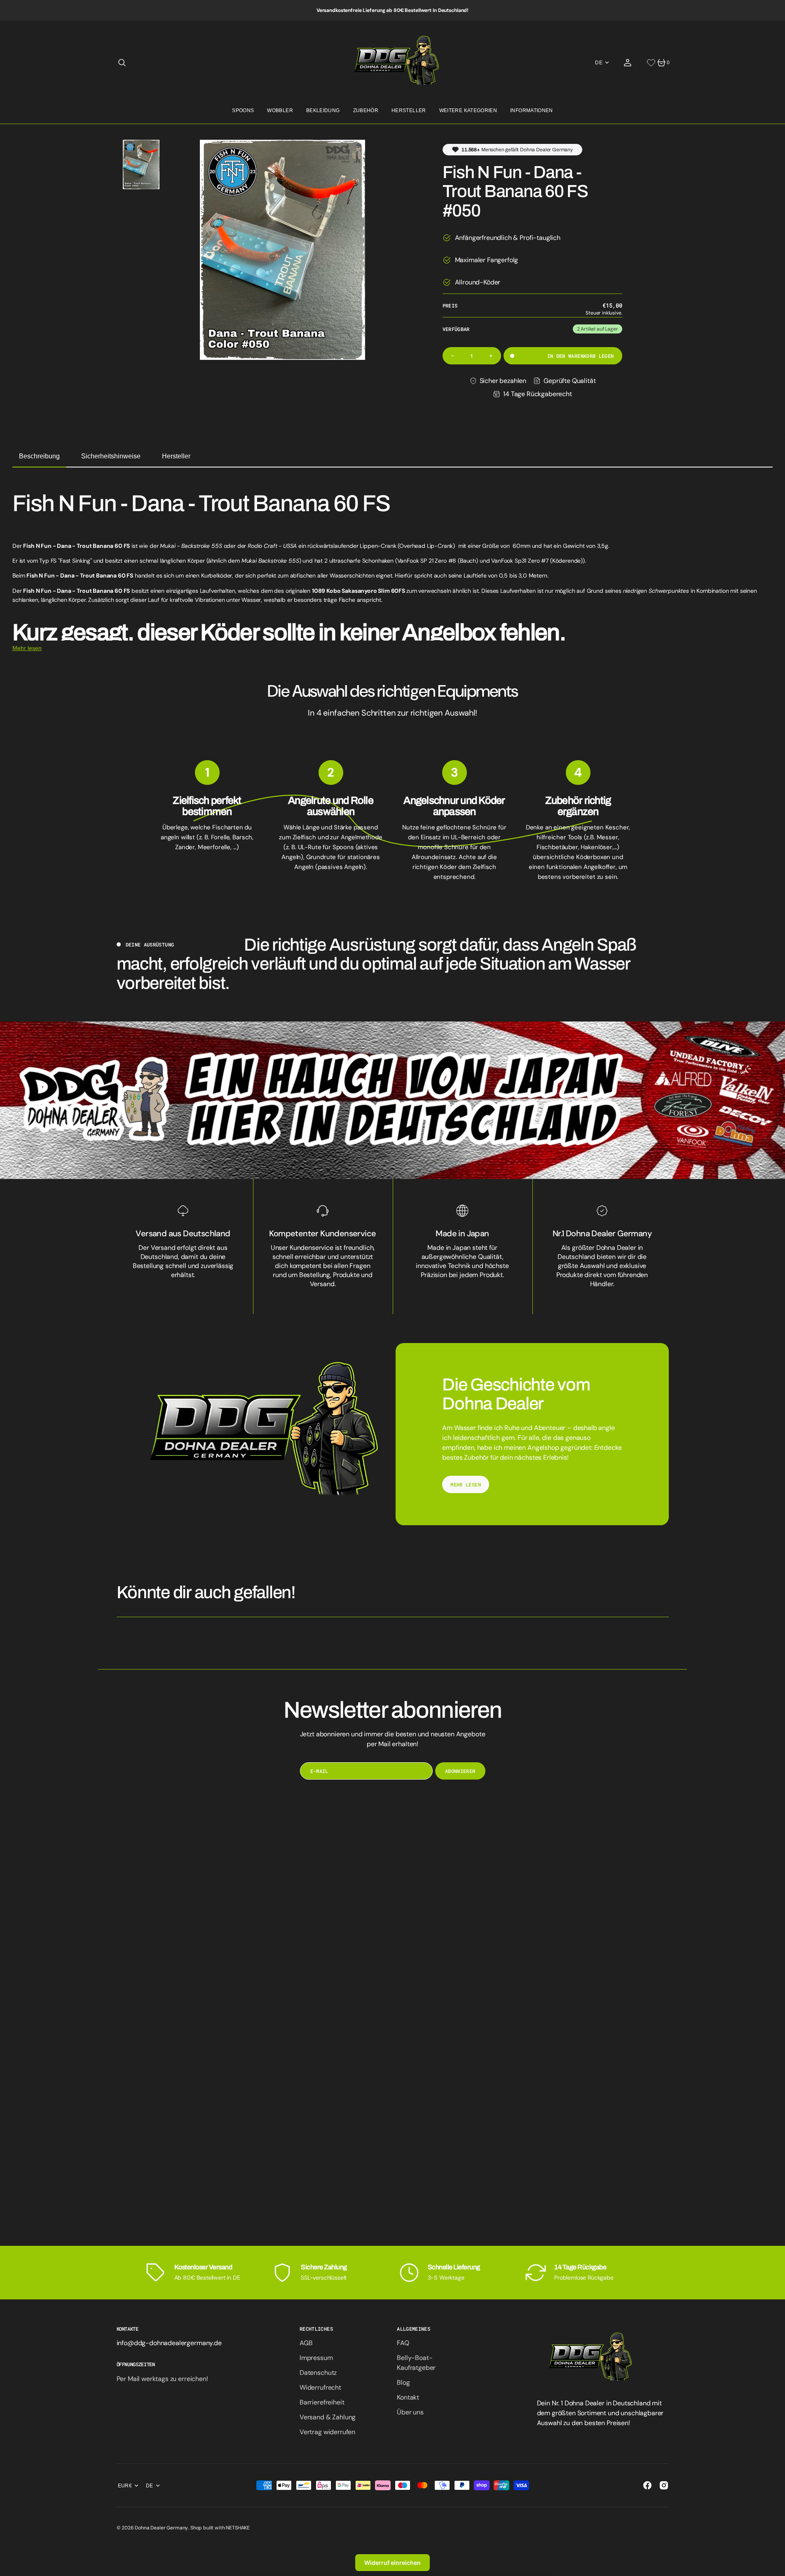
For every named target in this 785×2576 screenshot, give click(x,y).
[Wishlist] (651, 63)
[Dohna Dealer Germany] (392, 62)
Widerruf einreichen (392, 2563)
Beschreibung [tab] (39, 456)
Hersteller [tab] (176, 456)
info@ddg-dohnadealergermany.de (169, 2343)
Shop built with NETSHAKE (220, 2528)
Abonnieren (460, 1771)
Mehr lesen (27, 648)
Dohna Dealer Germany (161, 2528)
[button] (122, 63)
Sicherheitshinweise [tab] (111, 456)
